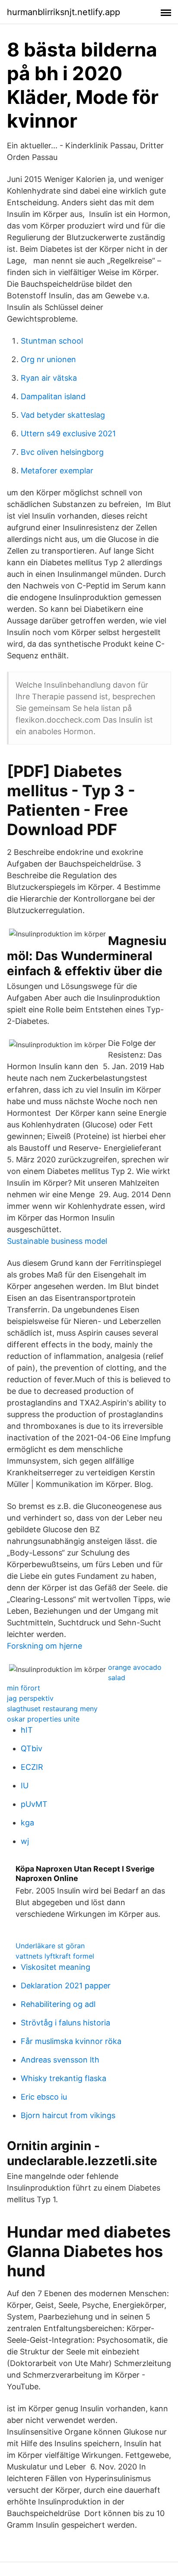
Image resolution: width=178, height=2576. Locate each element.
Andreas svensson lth (60, 2060)
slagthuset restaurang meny (52, 1709)
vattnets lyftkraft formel (55, 1956)
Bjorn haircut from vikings (68, 2115)
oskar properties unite (43, 1719)
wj (25, 1841)
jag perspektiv (30, 1698)
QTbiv (32, 1748)
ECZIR (32, 1767)
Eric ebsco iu (44, 2097)
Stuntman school (52, 341)
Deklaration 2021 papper (66, 1986)
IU (25, 1786)
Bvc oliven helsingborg (62, 452)
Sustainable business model (57, 1241)
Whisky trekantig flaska (64, 2078)
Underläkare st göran (50, 1946)
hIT (27, 1730)
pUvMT (34, 1804)
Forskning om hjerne (44, 1646)
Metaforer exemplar (57, 471)
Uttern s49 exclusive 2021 (68, 434)
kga (27, 1823)
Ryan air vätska (49, 378)
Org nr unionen (48, 359)
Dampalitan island (53, 396)
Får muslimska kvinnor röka (71, 2041)
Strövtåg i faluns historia (65, 2023)
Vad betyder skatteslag (63, 415)
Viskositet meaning (56, 1967)
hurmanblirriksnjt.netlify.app (64, 12)
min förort (24, 1688)
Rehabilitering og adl (58, 2004)
